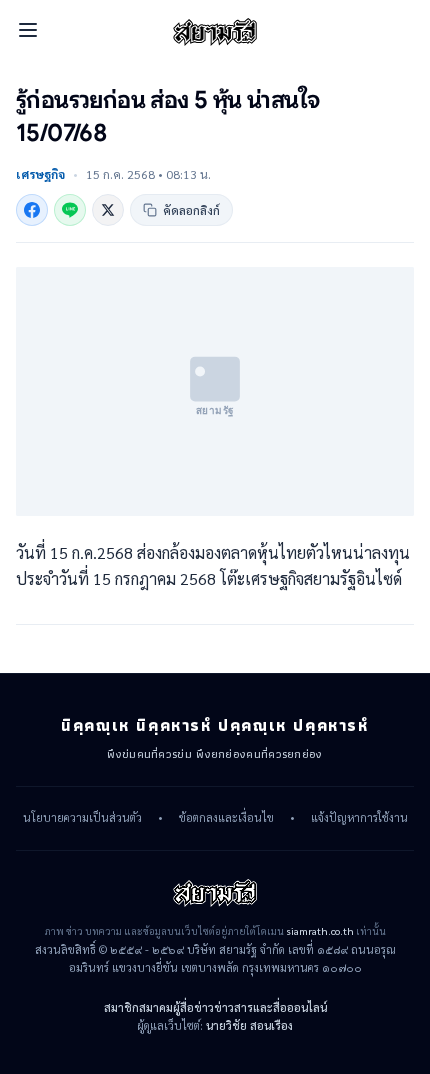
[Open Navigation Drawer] (28, 30)
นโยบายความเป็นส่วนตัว (82, 818)
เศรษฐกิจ (40, 174)
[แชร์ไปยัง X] (108, 210)
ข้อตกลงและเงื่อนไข (226, 818)
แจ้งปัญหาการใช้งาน (359, 818)
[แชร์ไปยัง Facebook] (32, 210)
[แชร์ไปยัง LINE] (70, 210)
